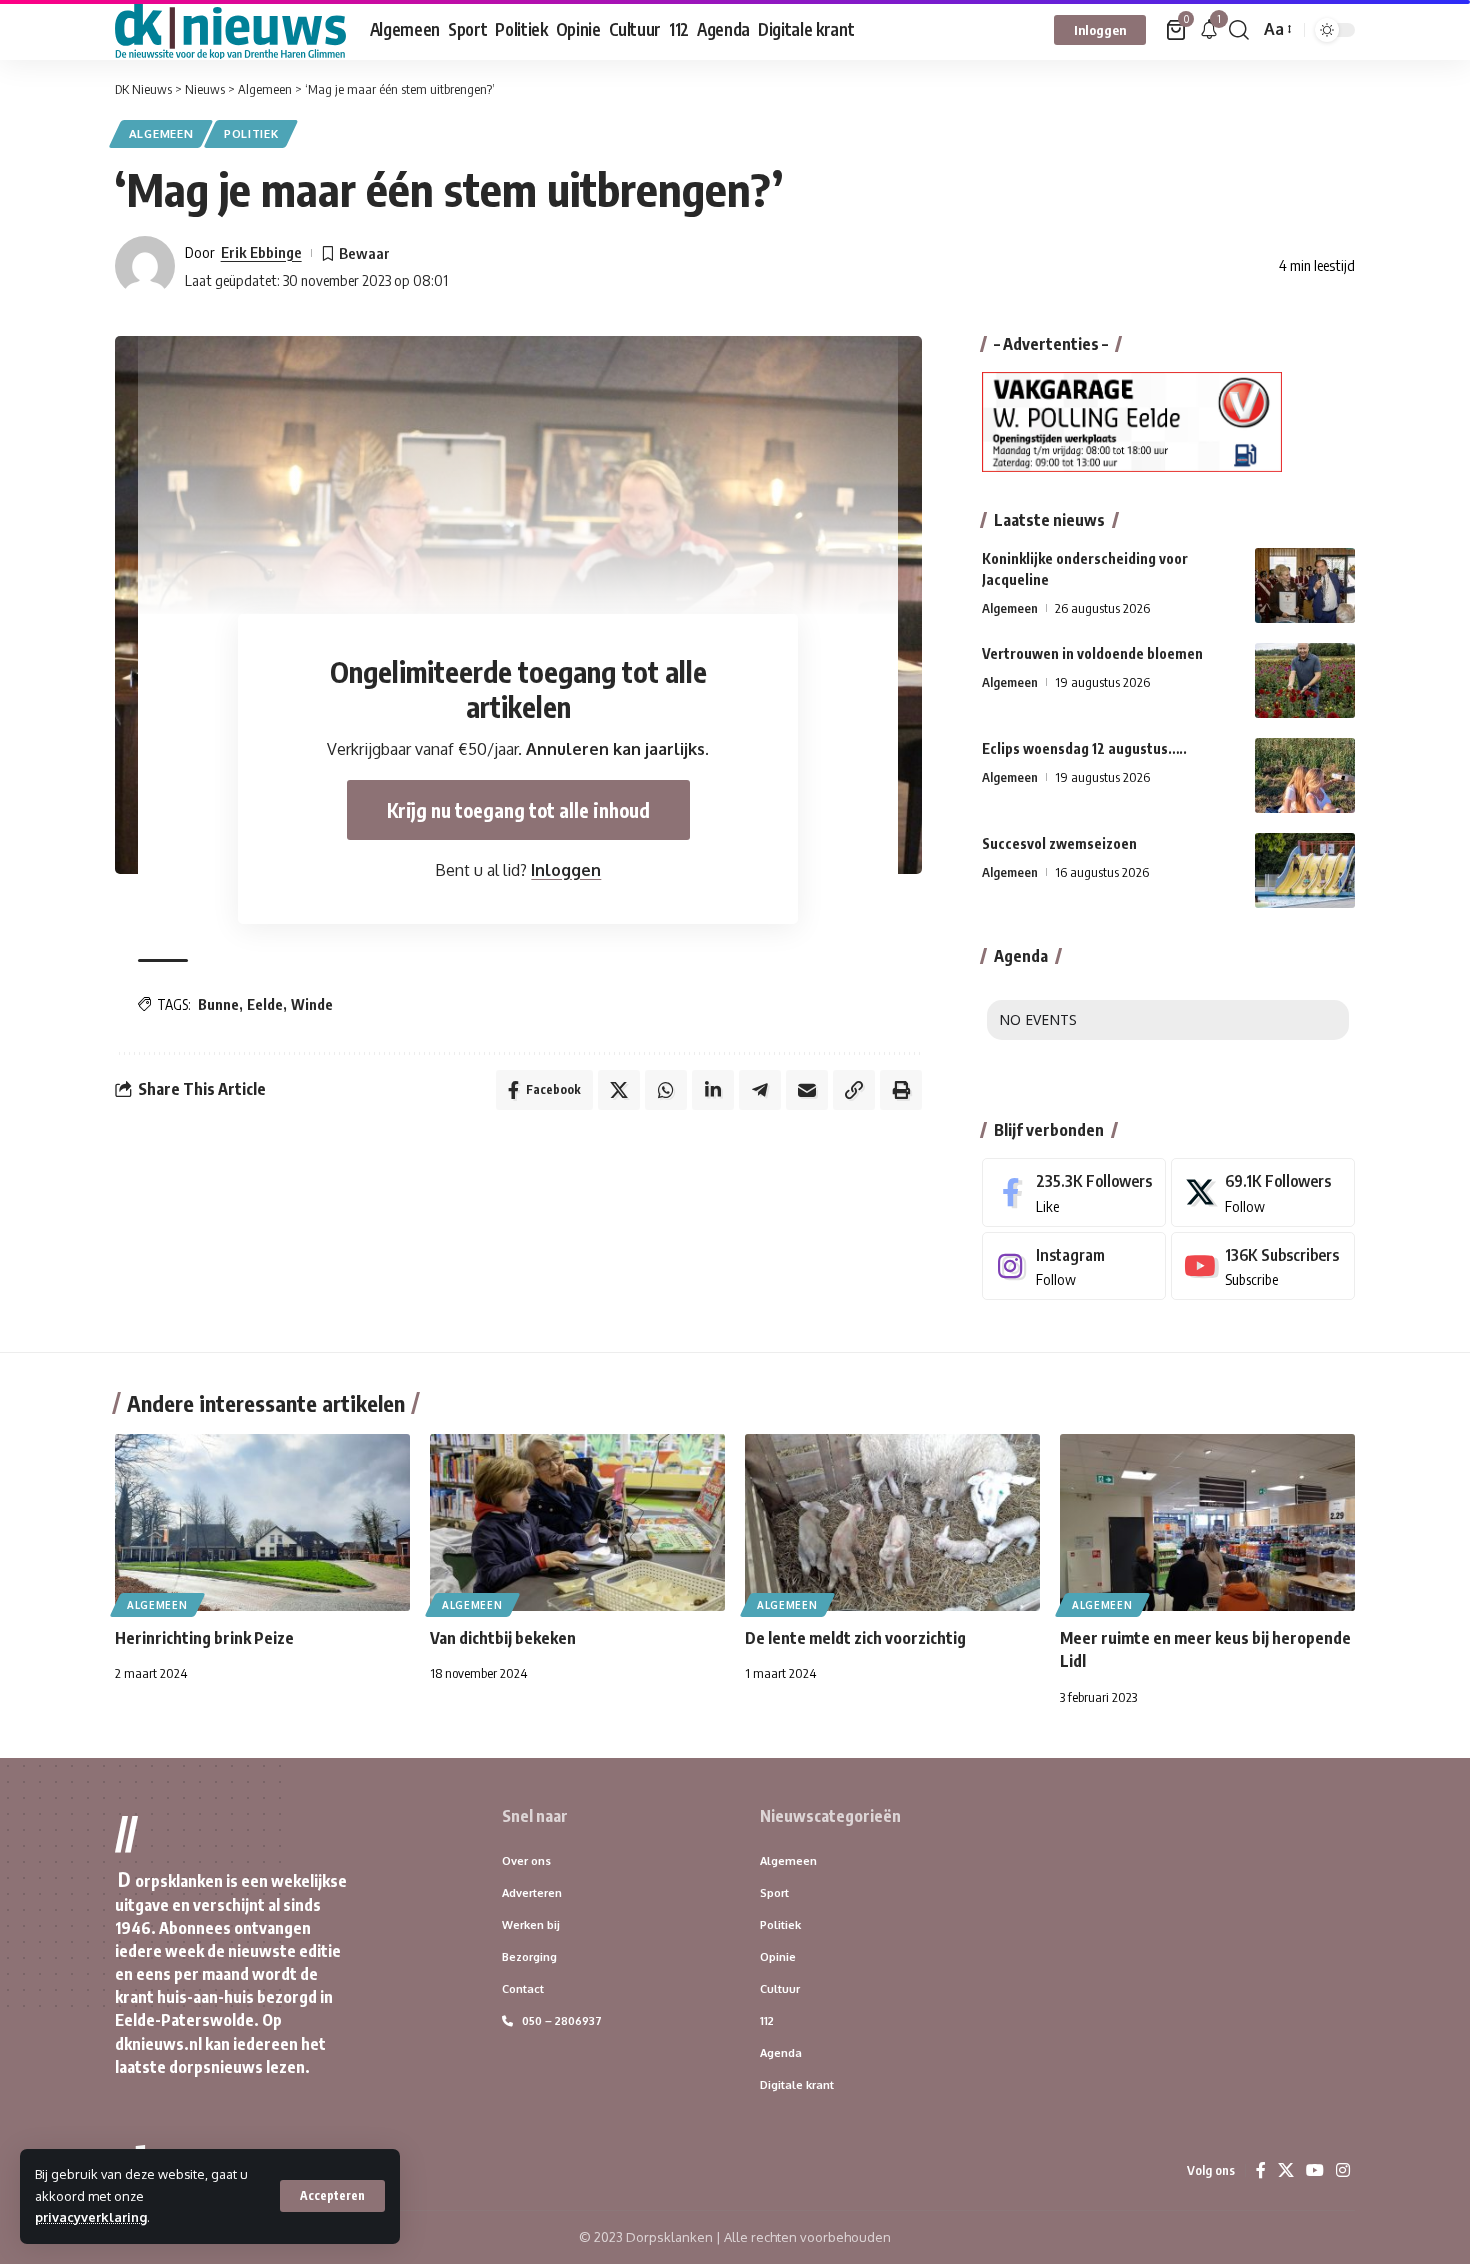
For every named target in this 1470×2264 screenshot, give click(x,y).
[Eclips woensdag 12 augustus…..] (1305, 775)
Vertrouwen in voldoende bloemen (1092, 653)
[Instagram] (1074, 1266)
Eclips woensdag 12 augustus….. (1084, 748)
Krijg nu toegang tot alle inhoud (518, 810)
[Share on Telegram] (760, 1090)
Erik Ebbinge (261, 252)
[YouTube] (1315, 2170)
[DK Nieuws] (230, 30)
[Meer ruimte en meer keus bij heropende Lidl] (1207, 1522)
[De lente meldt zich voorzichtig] (892, 1522)
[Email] (807, 1090)
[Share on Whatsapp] (666, 1090)
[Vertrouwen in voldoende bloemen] (1305, 680)
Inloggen (566, 870)
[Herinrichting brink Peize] (262, 1522)
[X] (1263, 1192)
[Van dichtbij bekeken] (577, 1522)
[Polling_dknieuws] (1132, 421)
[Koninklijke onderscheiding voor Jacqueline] (1305, 585)
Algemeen (161, 133)
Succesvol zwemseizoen (1059, 843)
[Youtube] (1263, 1266)
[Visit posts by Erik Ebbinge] (145, 266)
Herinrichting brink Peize (204, 1638)
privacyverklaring (91, 2217)
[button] (332, 2196)
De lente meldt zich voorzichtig (855, 1638)
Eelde (265, 1004)
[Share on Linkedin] (713, 1090)
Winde (312, 1004)
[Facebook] (1074, 1192)
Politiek (251, 133)
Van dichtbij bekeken (503, 1638)
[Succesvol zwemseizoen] (1305, 870)
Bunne (218, 1004)
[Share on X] (619, 1090)
